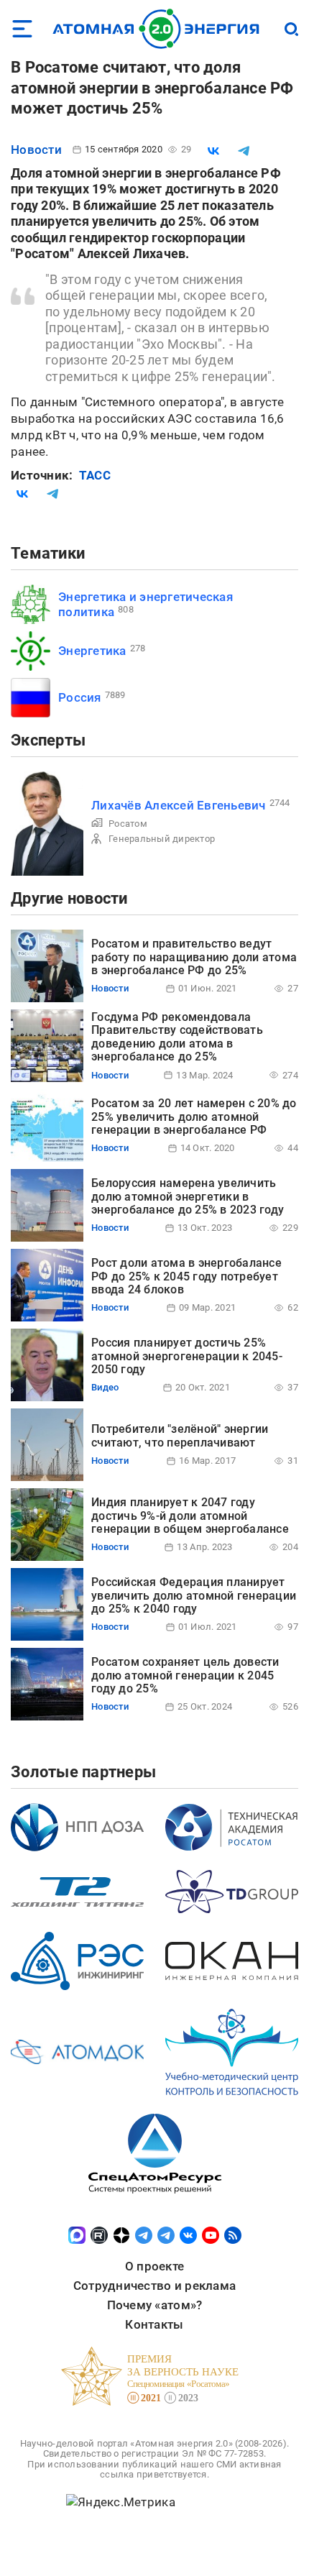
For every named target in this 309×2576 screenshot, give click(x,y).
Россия (80, 697)
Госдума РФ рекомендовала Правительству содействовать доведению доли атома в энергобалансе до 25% (177, 1037)
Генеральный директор (162, 839)
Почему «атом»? (155, 2305)
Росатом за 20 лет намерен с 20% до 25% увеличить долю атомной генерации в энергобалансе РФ (194, 1117)
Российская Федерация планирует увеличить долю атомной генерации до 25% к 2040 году (194, 1595)
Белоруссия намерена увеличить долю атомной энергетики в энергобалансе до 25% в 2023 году (188, 1196)
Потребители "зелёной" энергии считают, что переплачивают (180, 1435)
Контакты (154, 2324)
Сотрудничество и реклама (154, 2286)
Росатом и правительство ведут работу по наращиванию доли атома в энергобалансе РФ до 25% (194, 957)
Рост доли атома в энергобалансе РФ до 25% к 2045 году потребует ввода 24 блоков (186, 1276)
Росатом (128, 824)
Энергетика (92, 651)
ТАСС (95, 475)
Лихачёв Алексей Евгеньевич (179, 805)
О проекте (154, 2266)
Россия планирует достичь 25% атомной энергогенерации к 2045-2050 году (187, 1356)
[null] (213, 151)
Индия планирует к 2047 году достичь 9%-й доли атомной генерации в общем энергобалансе (190, 1516)
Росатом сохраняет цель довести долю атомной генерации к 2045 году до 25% (185, 1675)
